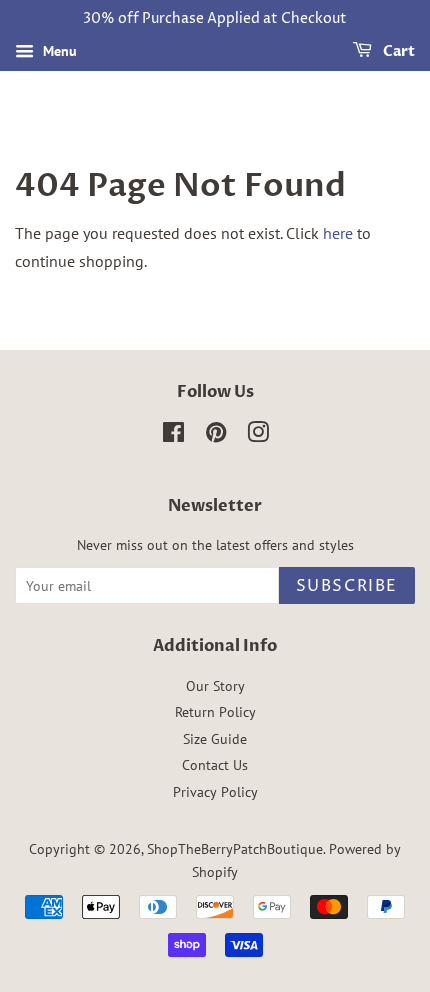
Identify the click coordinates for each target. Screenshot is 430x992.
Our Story (215, 686)
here (338, 233)
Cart (397, 51)
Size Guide (215, 739)
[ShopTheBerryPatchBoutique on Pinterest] (216, 436)
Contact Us (215, 765)
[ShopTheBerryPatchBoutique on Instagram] (258, 436)
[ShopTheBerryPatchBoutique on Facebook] (173, 436)
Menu (58, 51)
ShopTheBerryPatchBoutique (235, 849)
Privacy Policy (215, 792)
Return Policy (215, 712)
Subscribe (347, 586)
